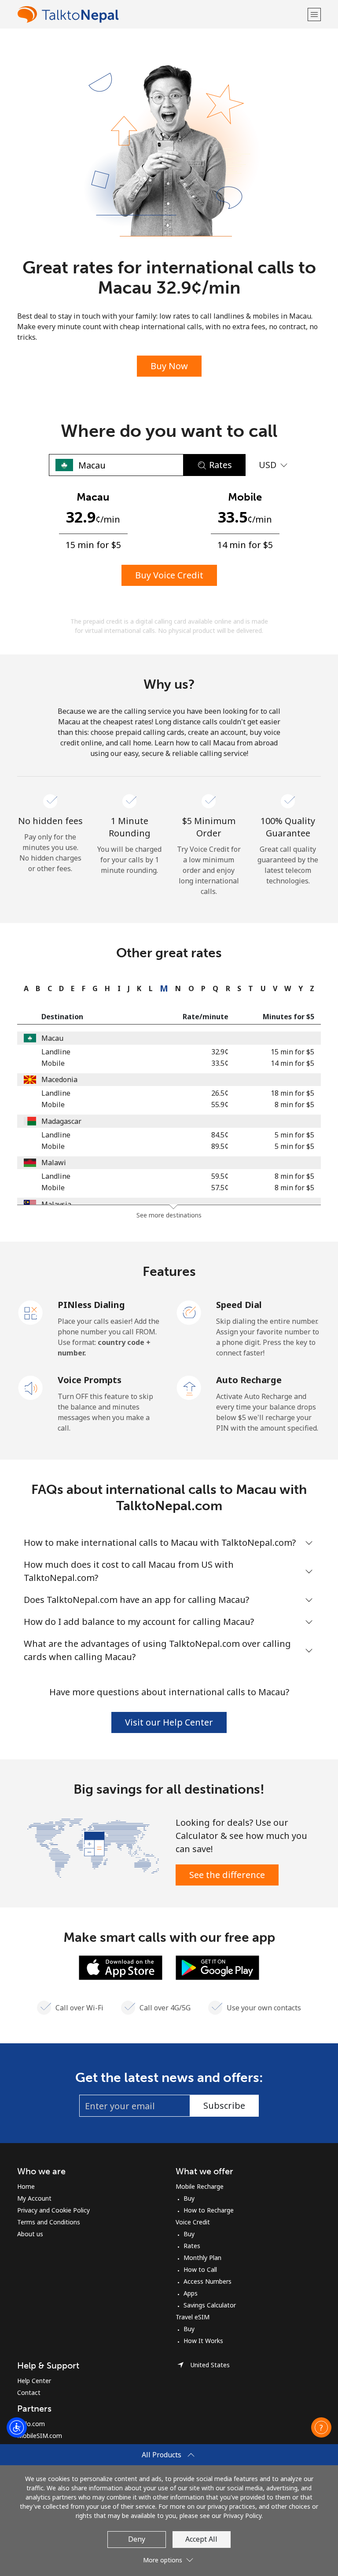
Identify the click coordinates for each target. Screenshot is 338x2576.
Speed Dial (239, 1305)
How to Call (200, 2269)
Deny (137, 2539)
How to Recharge (209, 2210)
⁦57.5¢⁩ (220, 1188)
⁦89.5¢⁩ (220, 1146)
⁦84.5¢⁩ (220, 1135)
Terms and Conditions (49, 2222)
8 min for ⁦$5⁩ (294, 1105)
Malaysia (56, 1204)
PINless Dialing (91, 1305)
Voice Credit (193, 2222)
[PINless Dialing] (31, 1312)
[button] (314, 14)
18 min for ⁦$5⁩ (292, 1093)
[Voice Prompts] (31, 1387)
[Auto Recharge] (189, 1387)
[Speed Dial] (189, 1312)
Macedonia (59, 1079)
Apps (191, 2293)
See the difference (227, 1875)
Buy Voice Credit (169, 575)
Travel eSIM (193, 2317)
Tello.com (31, 2424)
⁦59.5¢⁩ (220, 1176)
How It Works (203, 2341)
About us (30, 2234)
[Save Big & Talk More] (93, 1847)
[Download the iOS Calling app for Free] (121, 1967)
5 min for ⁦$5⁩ (294, 1135)
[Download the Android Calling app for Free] (217, 1967)
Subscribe (224, 2105)
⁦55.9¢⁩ (220, 1105)
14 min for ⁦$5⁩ (292, 1063)
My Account (34, 2198)
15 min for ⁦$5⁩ (292, 1052)
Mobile (53, 1063)
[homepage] (161, 14)
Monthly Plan (202, 2258)
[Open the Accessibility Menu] (17, 2427)
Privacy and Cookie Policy (53, 2210)
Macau (52, 1038)
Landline (56, 1052)
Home (26, 2186)
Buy (189, 2198)
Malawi (54, 1163)
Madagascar (61, 1121)
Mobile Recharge (200, 2186)
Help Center (34, 2381)
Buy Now (169, 366)
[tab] (24, 988)
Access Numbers (208, 2281)
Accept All (201, 2539)
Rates (192, 2246)
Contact (29, 2393)
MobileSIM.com (40, 2436)
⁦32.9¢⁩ (220, 1052)
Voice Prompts (90, 1380)
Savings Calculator (210, 2305)
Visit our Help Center (169, 1722)
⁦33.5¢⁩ (220, 1063)
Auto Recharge (249, 1380)
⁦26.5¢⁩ (220, 1093)
